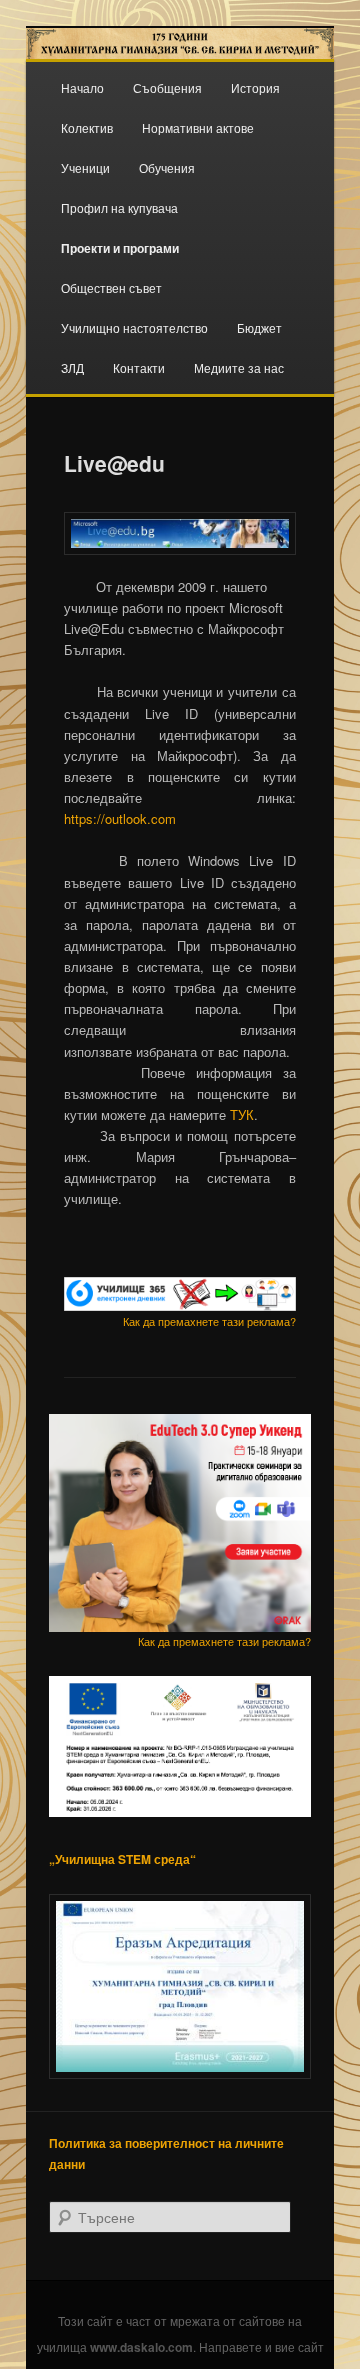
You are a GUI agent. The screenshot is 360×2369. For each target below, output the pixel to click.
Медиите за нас (239, 367)
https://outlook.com (120, 818)
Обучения (167, 167)
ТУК (242, 1114)
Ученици (85, 167)
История (255, 87)
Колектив (87, 127)
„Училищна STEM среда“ (122, 1859)
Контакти (139, 367)
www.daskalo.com (141, 2347)
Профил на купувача (119, 207)
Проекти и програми (120, 248)
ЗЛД (72, 367)
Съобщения (167, 87)
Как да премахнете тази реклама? (209, 1321)
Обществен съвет (111, 287)
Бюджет (259, 327)
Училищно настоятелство (134, 327)
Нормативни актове (198, 127)
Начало (82, 87)
